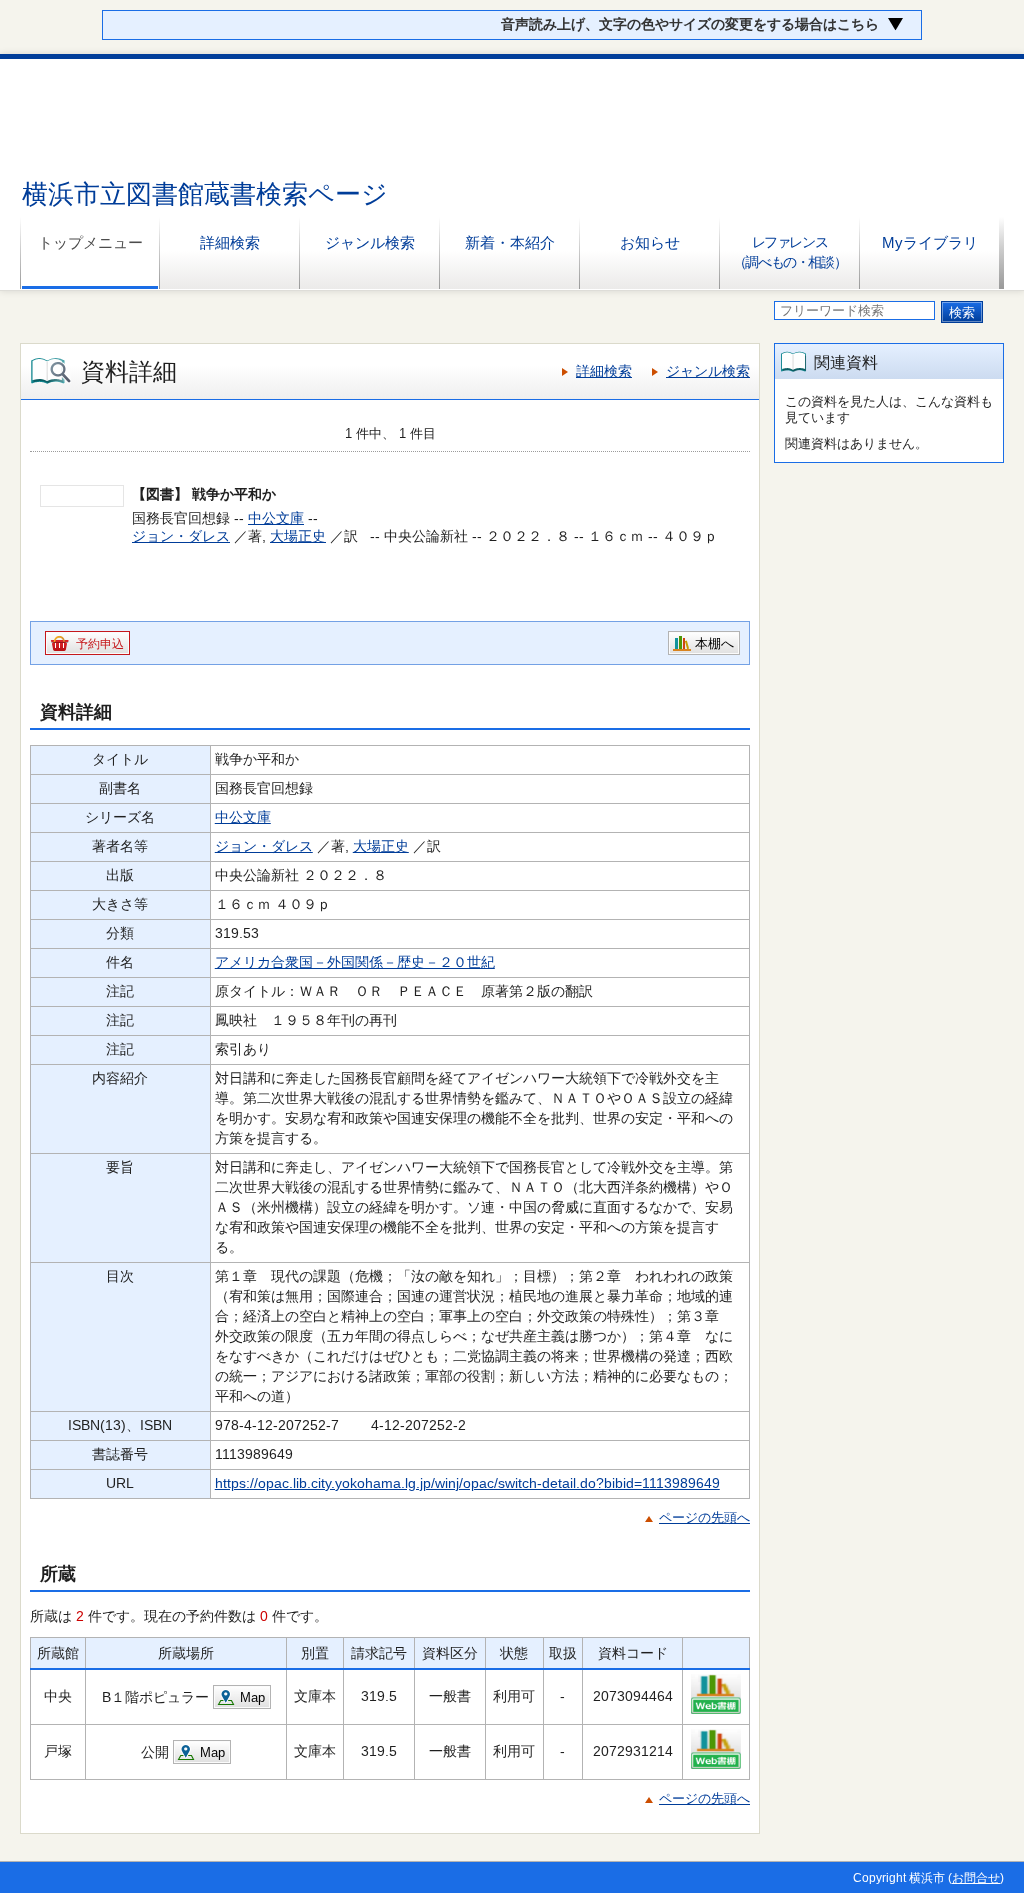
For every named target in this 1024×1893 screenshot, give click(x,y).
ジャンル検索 (370, 242)
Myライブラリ (930, 242)
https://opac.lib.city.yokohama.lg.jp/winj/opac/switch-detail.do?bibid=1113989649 (467, 1483)
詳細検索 (230, 242)
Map (252, 1697)
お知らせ (650, 242)
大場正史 (298, 536)
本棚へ (714, 643)
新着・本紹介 (510, 242)
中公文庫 (276, 518)
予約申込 (100, 644)
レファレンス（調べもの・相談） (789, 252)
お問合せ (976, 1878)
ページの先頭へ (704, 1517)
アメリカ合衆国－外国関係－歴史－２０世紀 (355, 962)
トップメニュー (90, 242)
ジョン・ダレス (181, 536)
